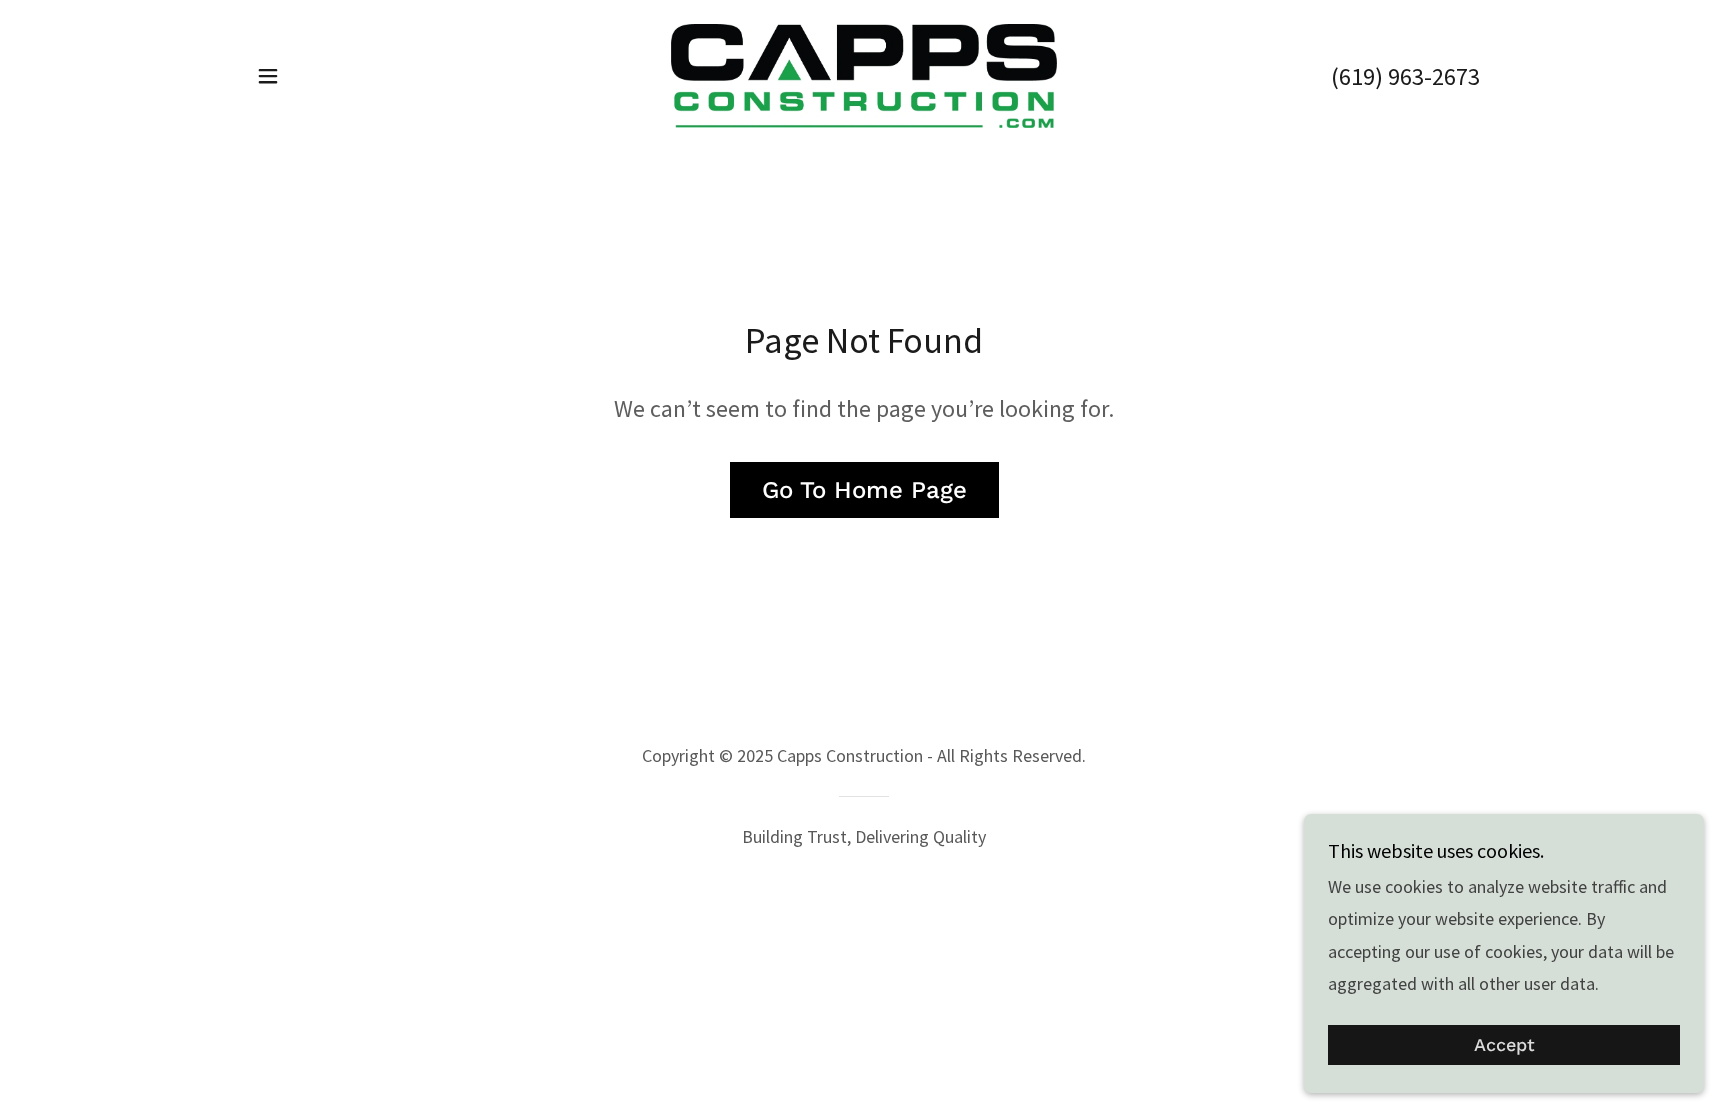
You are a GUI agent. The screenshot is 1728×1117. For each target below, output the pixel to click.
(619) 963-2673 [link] (1405, 76)
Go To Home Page (864, 490)
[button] (268, 76)
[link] (863, 73)
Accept (1504, 1045)
